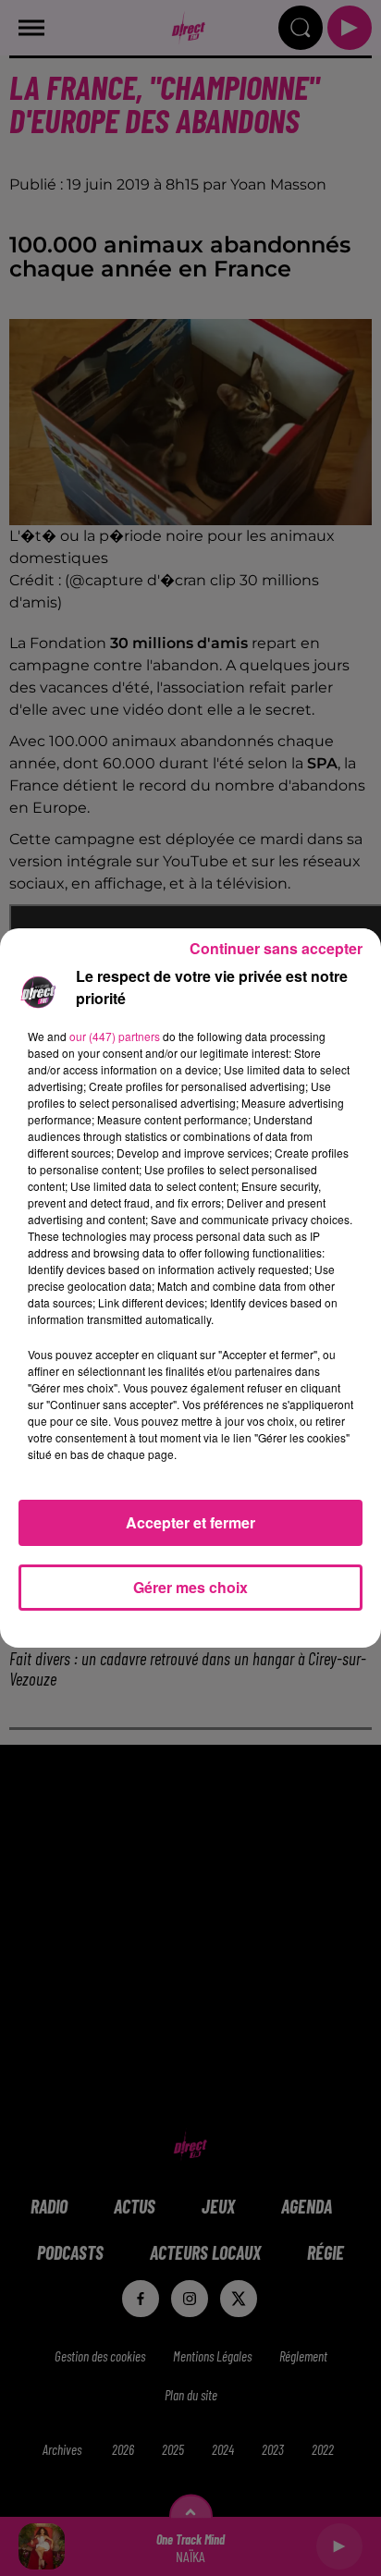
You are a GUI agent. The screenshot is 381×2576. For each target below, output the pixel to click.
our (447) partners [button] (115, 1036)
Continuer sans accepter (276, 948)
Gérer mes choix (190, 1587)
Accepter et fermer (190, 1522)
